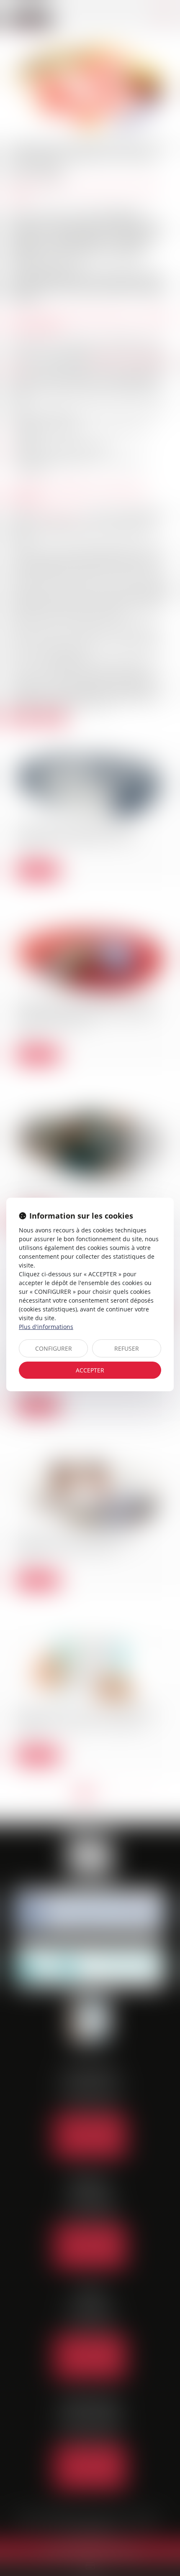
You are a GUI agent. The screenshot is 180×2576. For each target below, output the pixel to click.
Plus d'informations (46, 1327)
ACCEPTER (90, 1370)
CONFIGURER (54, 1348)
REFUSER (127, 1348)
